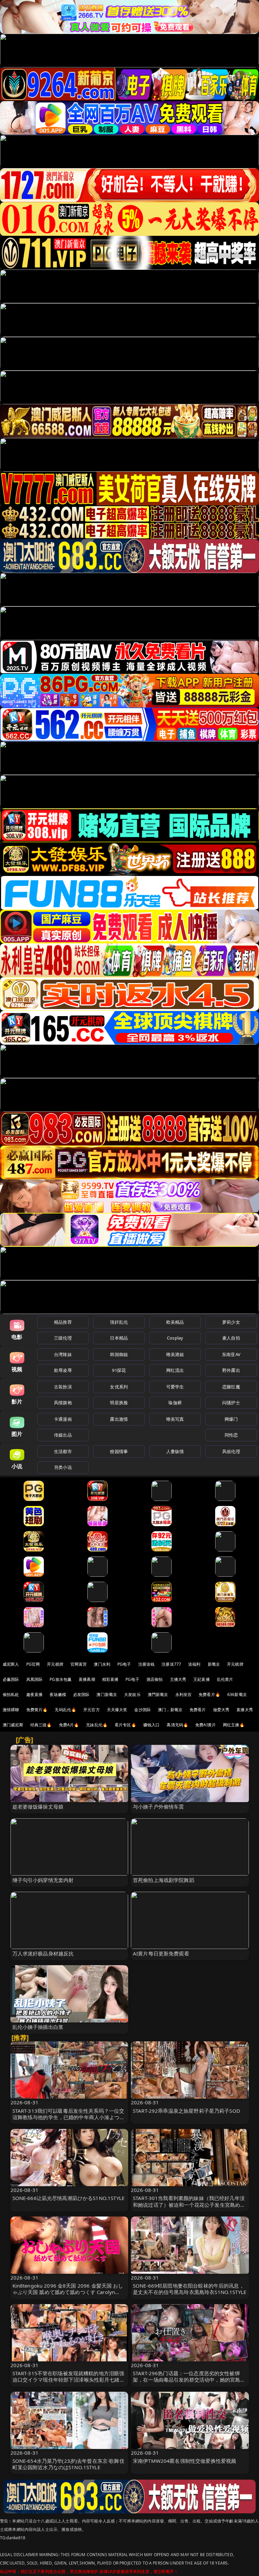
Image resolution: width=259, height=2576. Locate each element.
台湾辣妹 (63, 1354)
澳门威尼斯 (13, 1725)
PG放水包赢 (61, 1679)
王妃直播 (202, 1679)
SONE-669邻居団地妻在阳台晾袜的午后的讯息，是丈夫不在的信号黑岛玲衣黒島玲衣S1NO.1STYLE (190, 2289)
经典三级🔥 (41, 1725)
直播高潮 (87, 1679)
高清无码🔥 (177, 1725)
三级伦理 (63, 1338)
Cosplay (175, 1338)
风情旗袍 (63, 1403)
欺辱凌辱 (63, 1370)
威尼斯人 (11, 1664)
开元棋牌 (55, 1664)
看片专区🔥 (125, 1725)
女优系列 (119, 1387)
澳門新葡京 (158, 1694)
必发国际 (81, 1694)
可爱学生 (175, 1387)
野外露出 (231, 1370)
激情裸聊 (11, 1710)
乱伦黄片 (225, 1679)
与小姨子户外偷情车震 (159, 1807)
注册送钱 (147, 1664)
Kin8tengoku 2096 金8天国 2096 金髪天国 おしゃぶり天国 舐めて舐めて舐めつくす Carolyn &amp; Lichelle (68, 2292)
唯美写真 (175, 1419)
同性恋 (231, 1435)
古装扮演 (63, 1387)
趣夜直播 (35, 1694)
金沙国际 (142, 1710)
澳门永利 (102, 1664)
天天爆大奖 (117, 1710)
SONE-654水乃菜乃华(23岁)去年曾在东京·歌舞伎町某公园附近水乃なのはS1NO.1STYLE (68, 2464)
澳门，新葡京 (170, 1710)
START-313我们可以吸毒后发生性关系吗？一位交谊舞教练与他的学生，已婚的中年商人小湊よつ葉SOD (69, 2117)
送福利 (194, 1664)
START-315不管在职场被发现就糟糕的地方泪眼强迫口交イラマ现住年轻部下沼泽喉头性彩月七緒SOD (68, 2380)
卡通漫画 (63, 1419)
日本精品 (119, 1338)
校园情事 (119, 1451)
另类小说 (63, 1467)
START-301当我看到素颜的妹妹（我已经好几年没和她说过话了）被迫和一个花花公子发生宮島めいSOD (189, 2204)
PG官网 (33, 1664)
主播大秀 (178, 1679)
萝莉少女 (231, 1322)
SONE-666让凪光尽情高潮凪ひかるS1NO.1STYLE (69, 2198)
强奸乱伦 (119, 1322)
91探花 (119, 1370)
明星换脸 (119, 1403)
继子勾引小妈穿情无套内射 (43, 1880)
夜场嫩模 (58, 1694)
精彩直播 (110, 1679)
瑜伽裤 (175, 1403)
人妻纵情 (175, 1451)
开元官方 (92, 1710)
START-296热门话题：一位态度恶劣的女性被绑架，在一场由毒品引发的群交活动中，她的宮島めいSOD (189, 2380)
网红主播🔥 (234, 1725)
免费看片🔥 (209, 1694)
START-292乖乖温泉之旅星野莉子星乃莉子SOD (186, 2111)
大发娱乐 (132, 1694)
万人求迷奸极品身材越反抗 (43, 1953)
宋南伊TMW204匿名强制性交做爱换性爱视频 (184, 2461)
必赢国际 (11, 1679)
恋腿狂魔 (231, 1387)
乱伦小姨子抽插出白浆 (38, 2027)
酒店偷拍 (155, 1679)
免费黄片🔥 (37, 1710)
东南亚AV (231, 1354)
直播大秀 (245, 1710)
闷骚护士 (231, 1403)
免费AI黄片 (206, 1725)
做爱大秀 (221, 1710)
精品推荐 (63, 1322)
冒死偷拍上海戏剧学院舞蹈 (164, 1880)
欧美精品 (175, 1322)
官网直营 (79, 1664)
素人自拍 (231, 1338)
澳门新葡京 (107, 1694)
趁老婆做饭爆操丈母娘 (38, 1807)
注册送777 (171, 1664)
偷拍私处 (11, 1694)
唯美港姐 (175, 1354)
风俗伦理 (231, 1451)
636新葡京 (237, 1694)
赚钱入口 (152, 1725)
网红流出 (175, 1370)
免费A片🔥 (69, 1725)
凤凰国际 (35, 1679)
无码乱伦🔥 (65, 1710)
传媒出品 (63, 1435)
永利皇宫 (184, 1694)
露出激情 (119, 1419)
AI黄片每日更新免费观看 (161, 1953)
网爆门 (231, 1419)
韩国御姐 (119, 1354)
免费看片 (198, 1710)
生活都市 (63, 1451)
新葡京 (214, 1664)
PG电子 (124, 1664)
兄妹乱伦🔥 (97, 1725)
